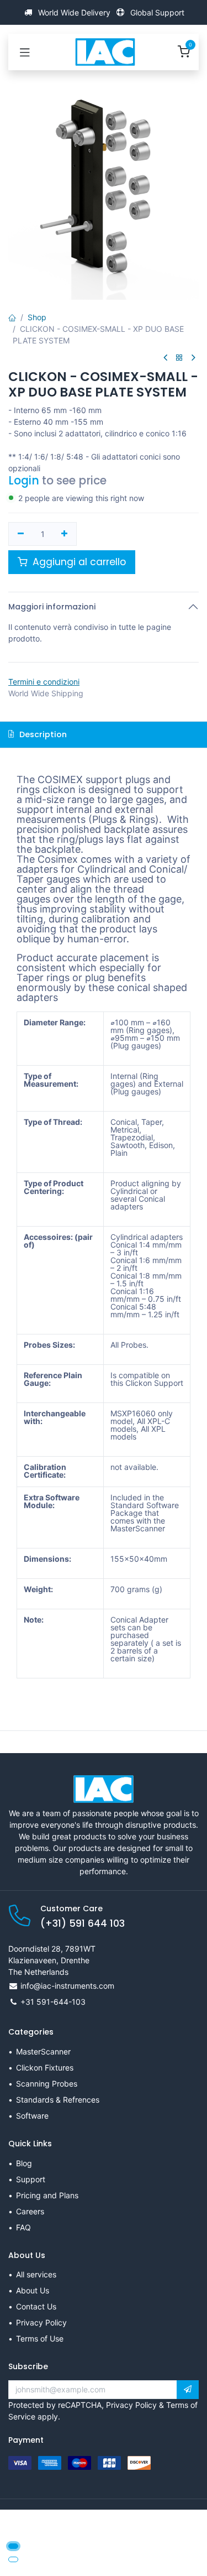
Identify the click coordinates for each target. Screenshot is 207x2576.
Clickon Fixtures (45, 2067)
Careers (30, 2211)
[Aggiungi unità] (65, 534)
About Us (33, 2290)
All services (36, 2274)
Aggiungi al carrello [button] (78, 562)
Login (24, 481)
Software (32, 2116)
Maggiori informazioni (52, 607)
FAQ (23, 2227)
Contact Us (36, 2306)
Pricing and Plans (47, 2195)
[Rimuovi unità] (21, 534)
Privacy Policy (41, 2322)
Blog (24, 2163)
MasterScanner (43, 2051)
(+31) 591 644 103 (83, 1923)
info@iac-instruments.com (67, 1986)
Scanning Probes (47, 2084)
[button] (188, 2390)
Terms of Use (40, 2338)
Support (31, 2179)
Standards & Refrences (58, 2100)
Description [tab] (42, 734)
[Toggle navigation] (25, 52)
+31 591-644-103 (53, 2002)
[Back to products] (179, 358)
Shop (37, 317)
